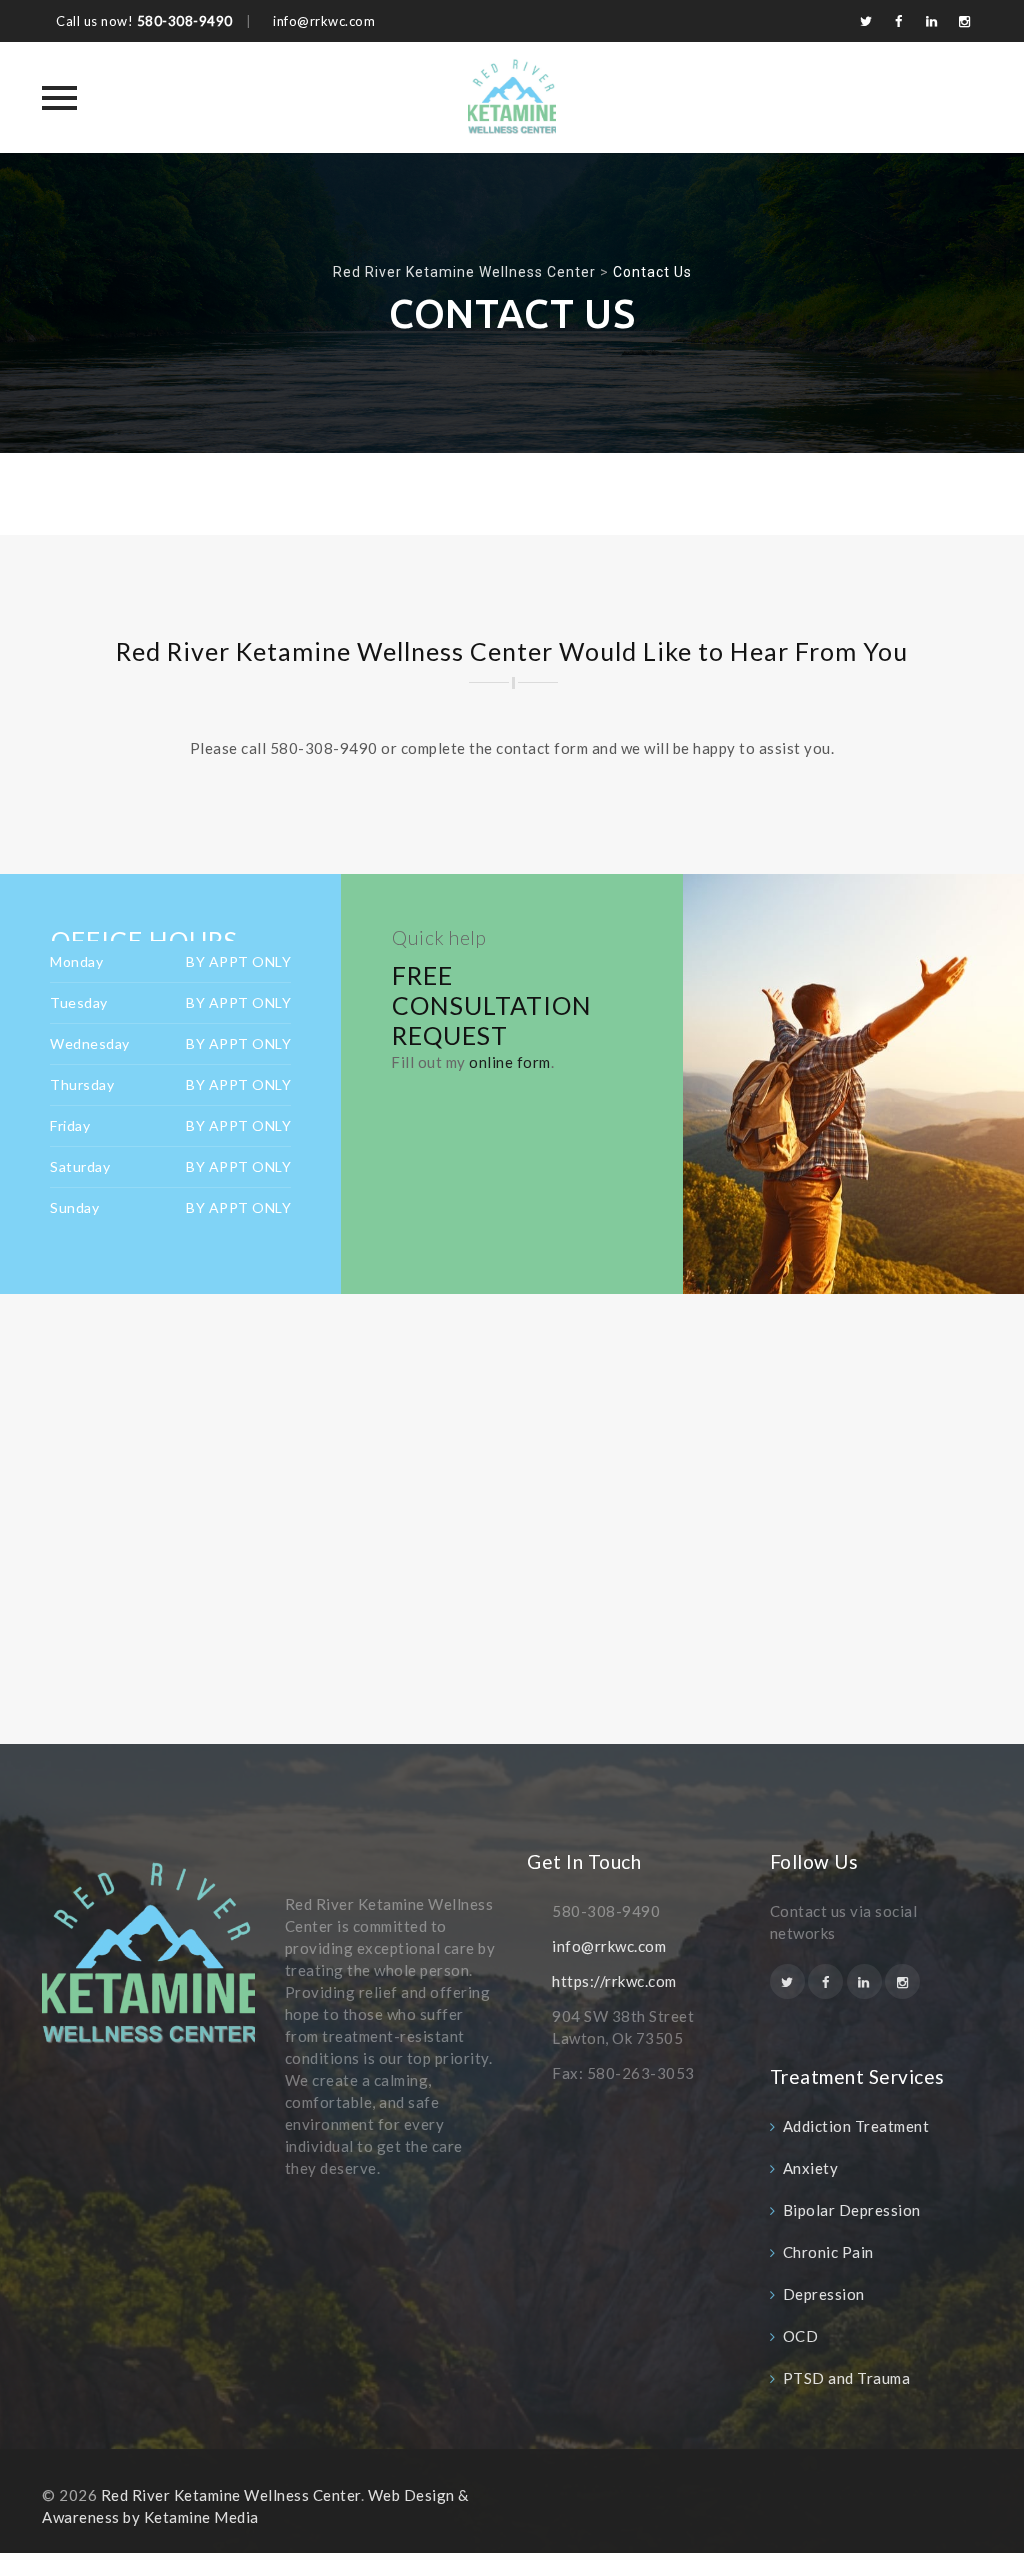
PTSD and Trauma (847, 2378)
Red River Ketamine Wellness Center (231, 2495)
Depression (824, 2294)
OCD (801, 2336)
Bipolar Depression (852, 2210)
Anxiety (811, 2168)
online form (510, 1062)
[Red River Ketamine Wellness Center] (512, 97)
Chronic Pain (828, 2252)
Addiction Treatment (856, 2126)
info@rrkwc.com (609, 1946)
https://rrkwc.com (614, 1981)
